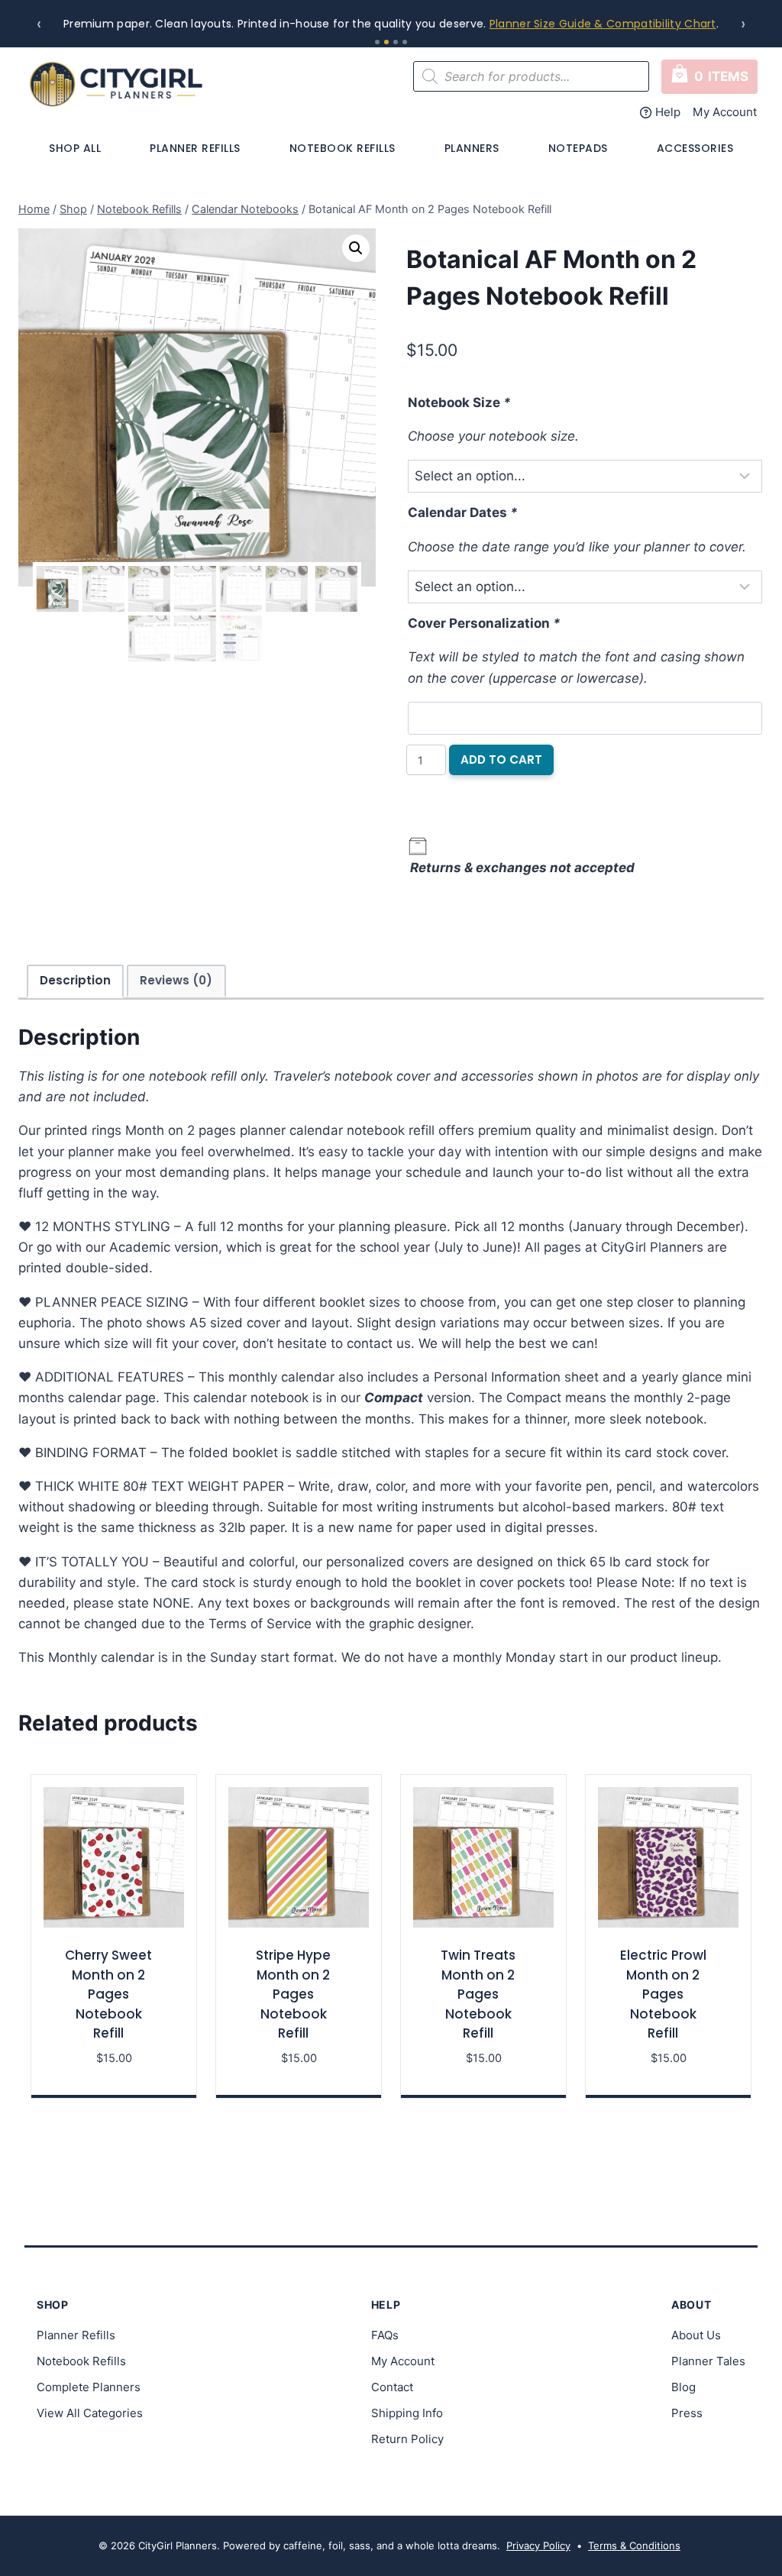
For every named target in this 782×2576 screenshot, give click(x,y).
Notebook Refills (343, 148)
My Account (725, 112)
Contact (392, 2387)
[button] (356, 248)
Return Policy (407, 2439)
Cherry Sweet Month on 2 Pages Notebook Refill (108, 1994)
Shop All (75, 148)
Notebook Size (459, 402)
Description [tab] (75, 980)
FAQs (385, 2335)
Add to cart (501, 760)
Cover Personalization (484, 623)
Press (687, 2413)
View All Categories (90, 2413)
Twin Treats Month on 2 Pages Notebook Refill (478, 1994)
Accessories (695, 148)
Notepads (578, 148)
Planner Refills (195, 148)
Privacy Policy (538, 2545)
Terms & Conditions (634, 2545)
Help (668, 112)
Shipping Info (407, 2413)
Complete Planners (89, 2387)
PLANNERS (472, 148)
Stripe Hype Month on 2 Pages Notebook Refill (293, 1994)
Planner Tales (708, 2361)
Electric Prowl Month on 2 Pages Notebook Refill (663, 1994)
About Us (696, 2335)
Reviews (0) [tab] (176, 980)
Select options (114, 2080)
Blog (683, 2387)
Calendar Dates (463, 512)
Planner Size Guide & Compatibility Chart (603, 24)
